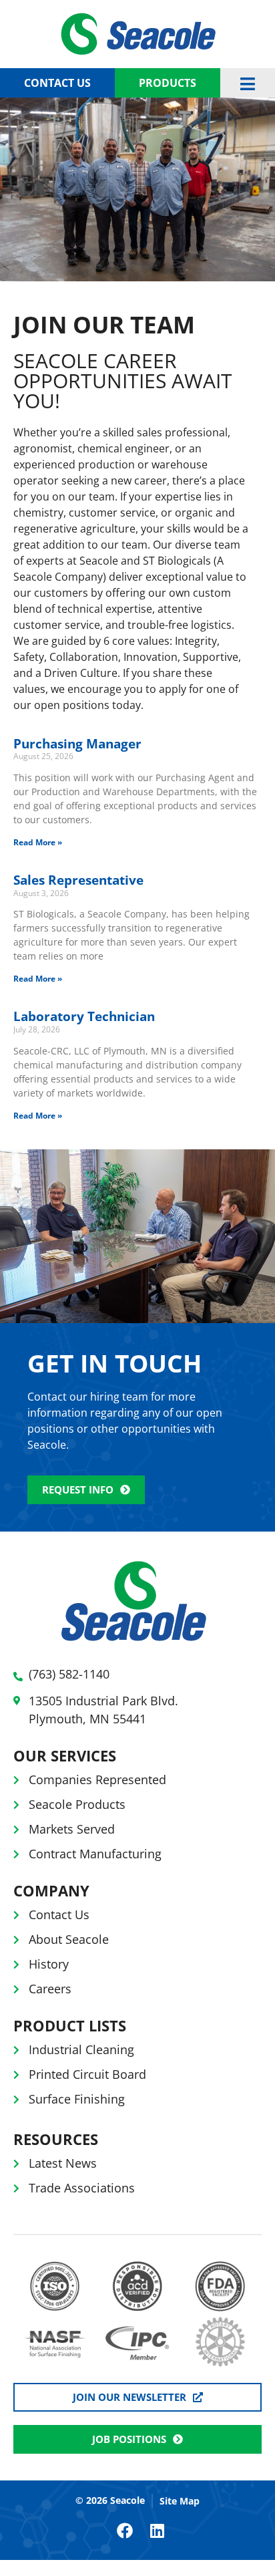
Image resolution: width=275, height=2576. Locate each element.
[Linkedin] (157, 2531)
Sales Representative (78, 880)
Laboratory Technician (84, 1016)
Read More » (38, 842)
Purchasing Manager (77, 744)
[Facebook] (125, 2531)
